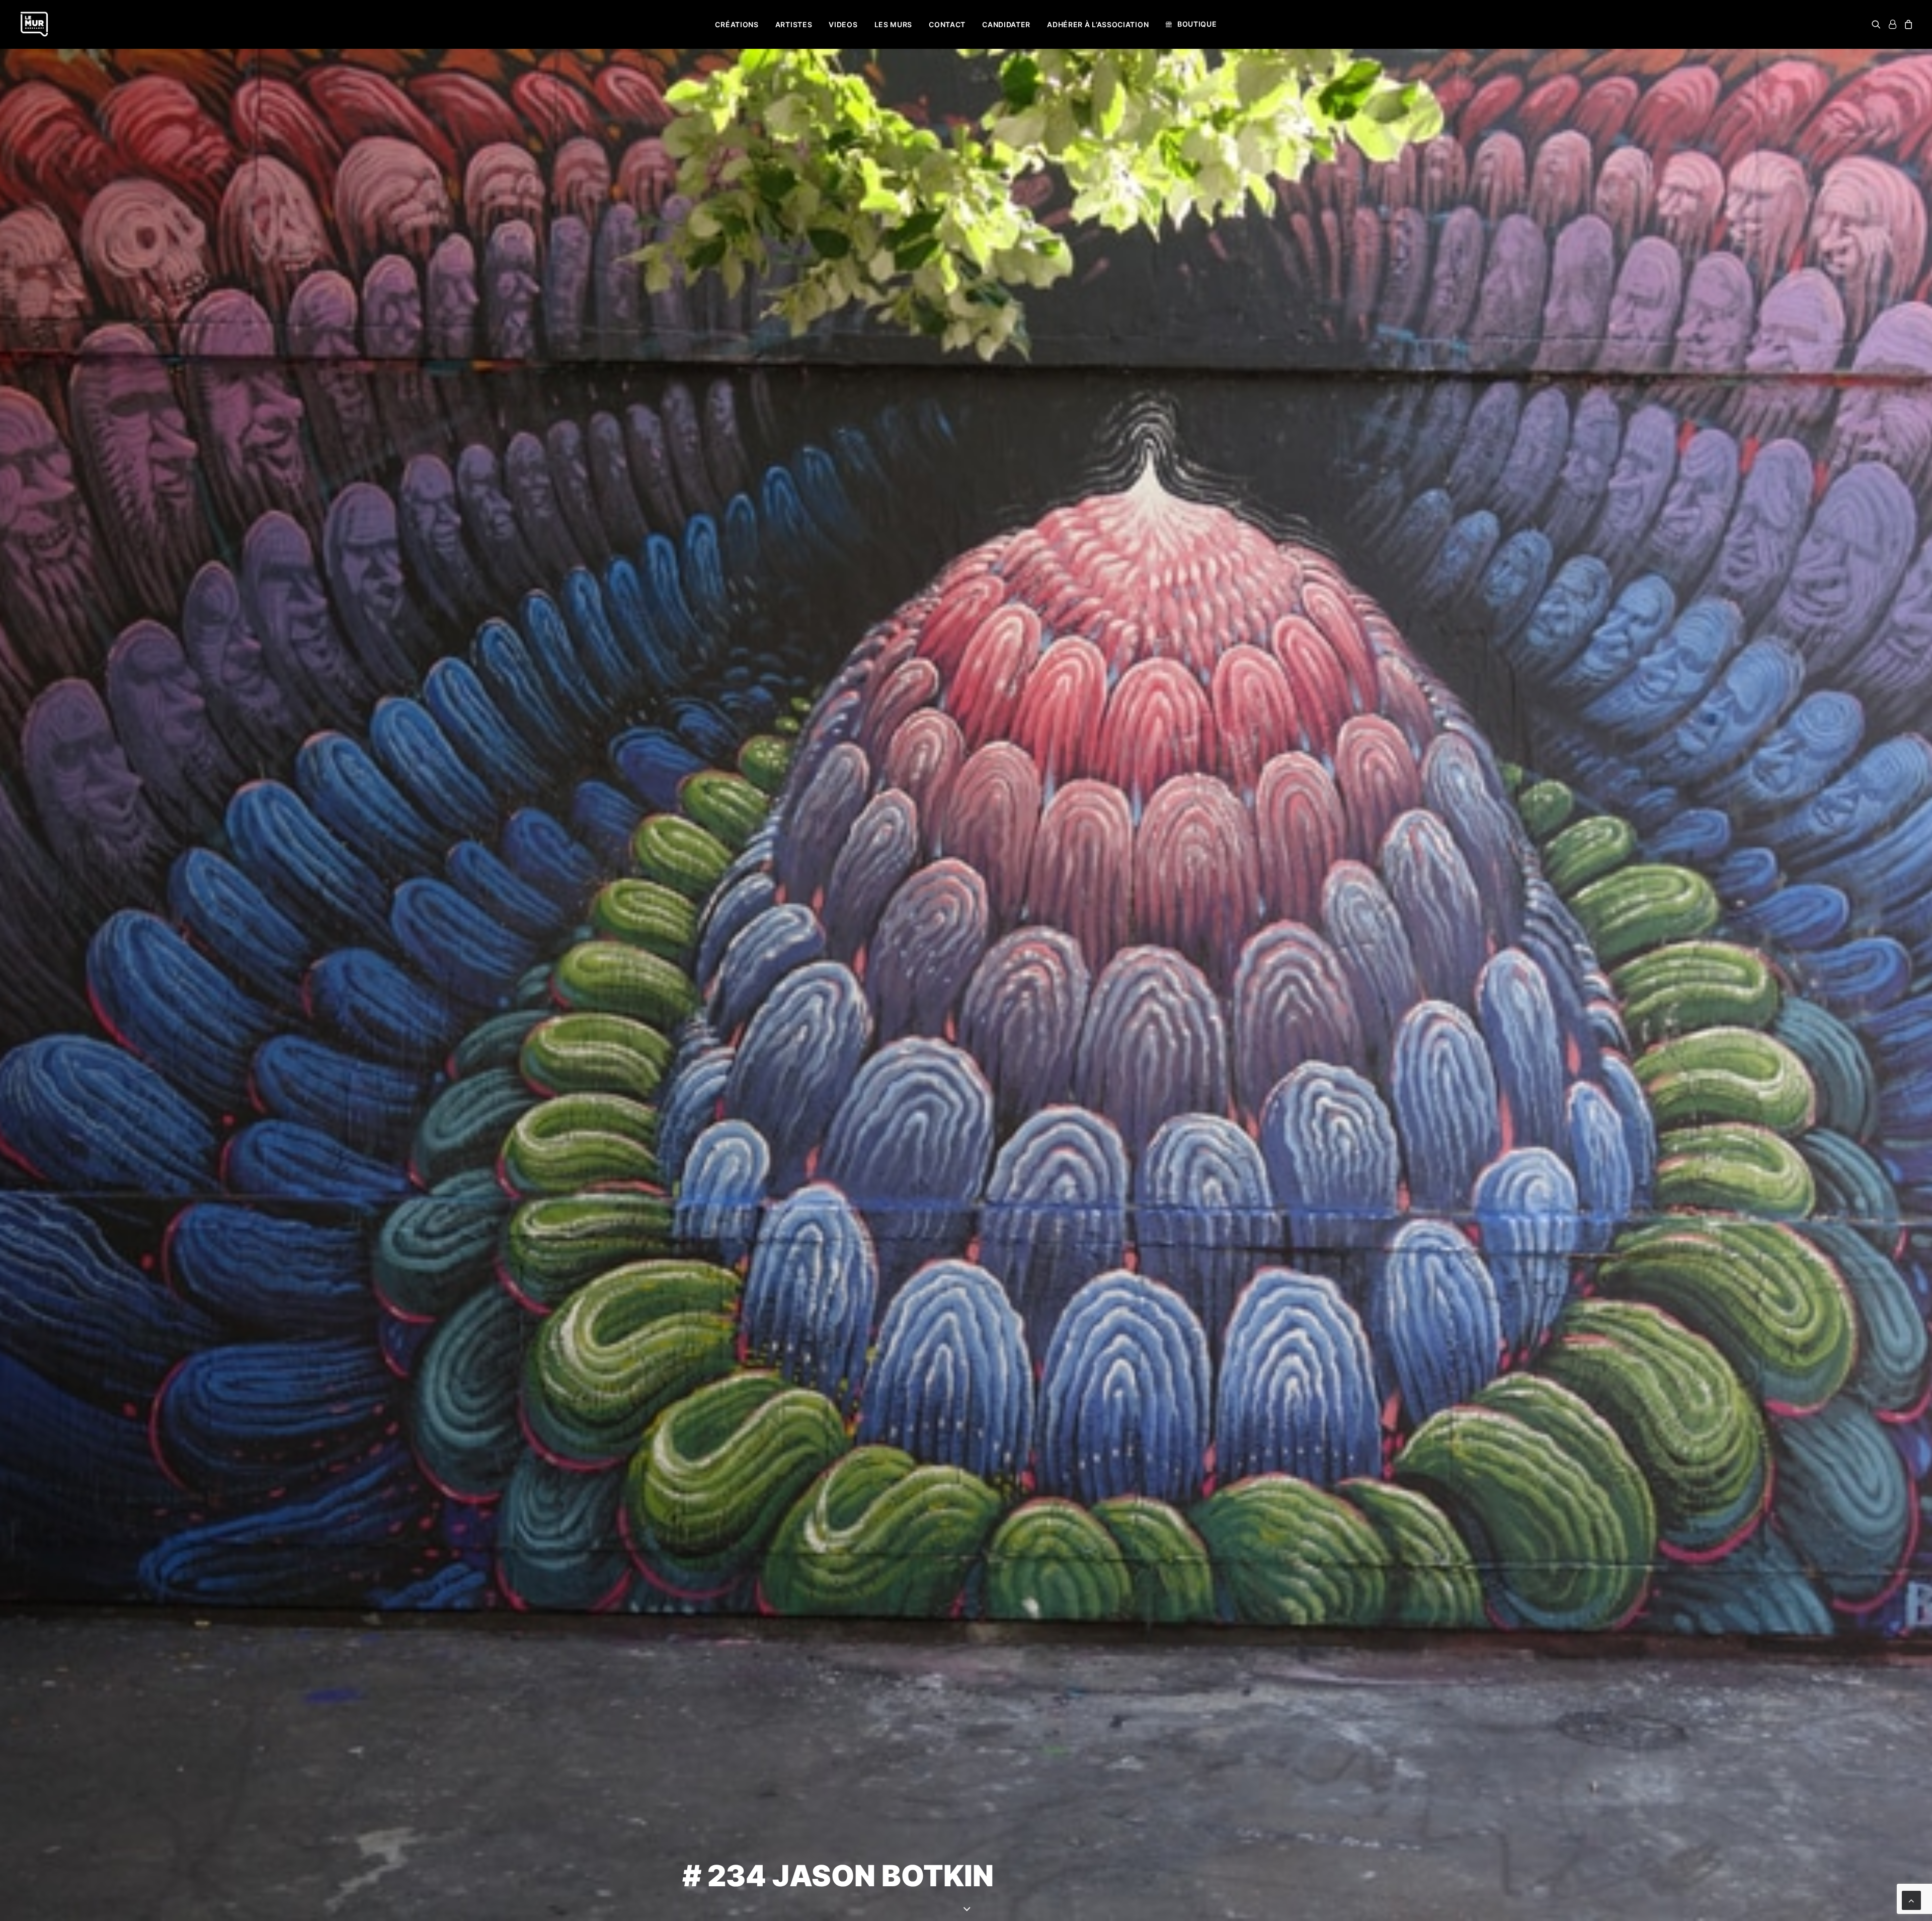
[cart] (1907, 24)
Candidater (1006, 24)
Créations (737, 24)
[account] (1892, 24)
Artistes (794, 24)
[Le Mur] (34, 24)
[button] (1878, 24)
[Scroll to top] (1911, 1900)
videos (843, 24)
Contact (947, 24)
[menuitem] (737, 25)
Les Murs (894, 24)
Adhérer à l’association (1098, 24)
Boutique (1197, 24)
